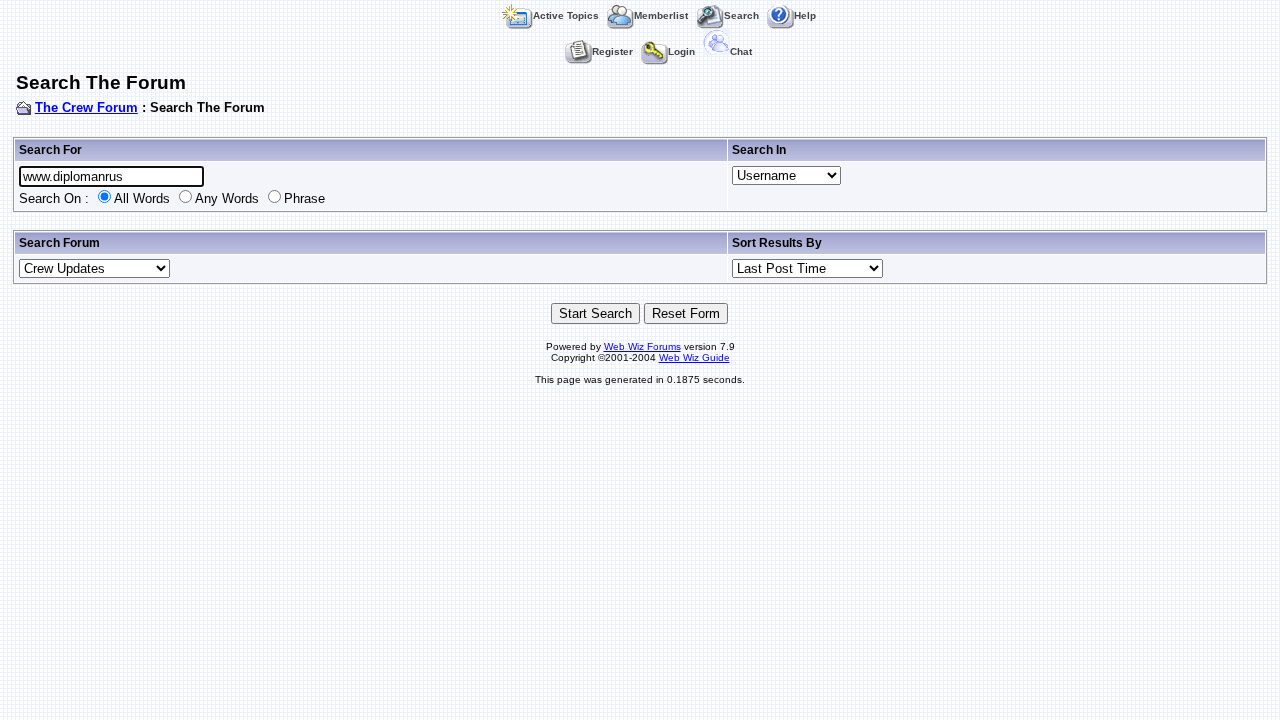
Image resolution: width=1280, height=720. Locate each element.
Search (741, 15)
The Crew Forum (86, 107)
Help (805, 15)
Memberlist (661, 15)
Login (681, 51)
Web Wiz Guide (694, 357)
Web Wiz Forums (642, 346)
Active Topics (566, 15)
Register (612, 51)
